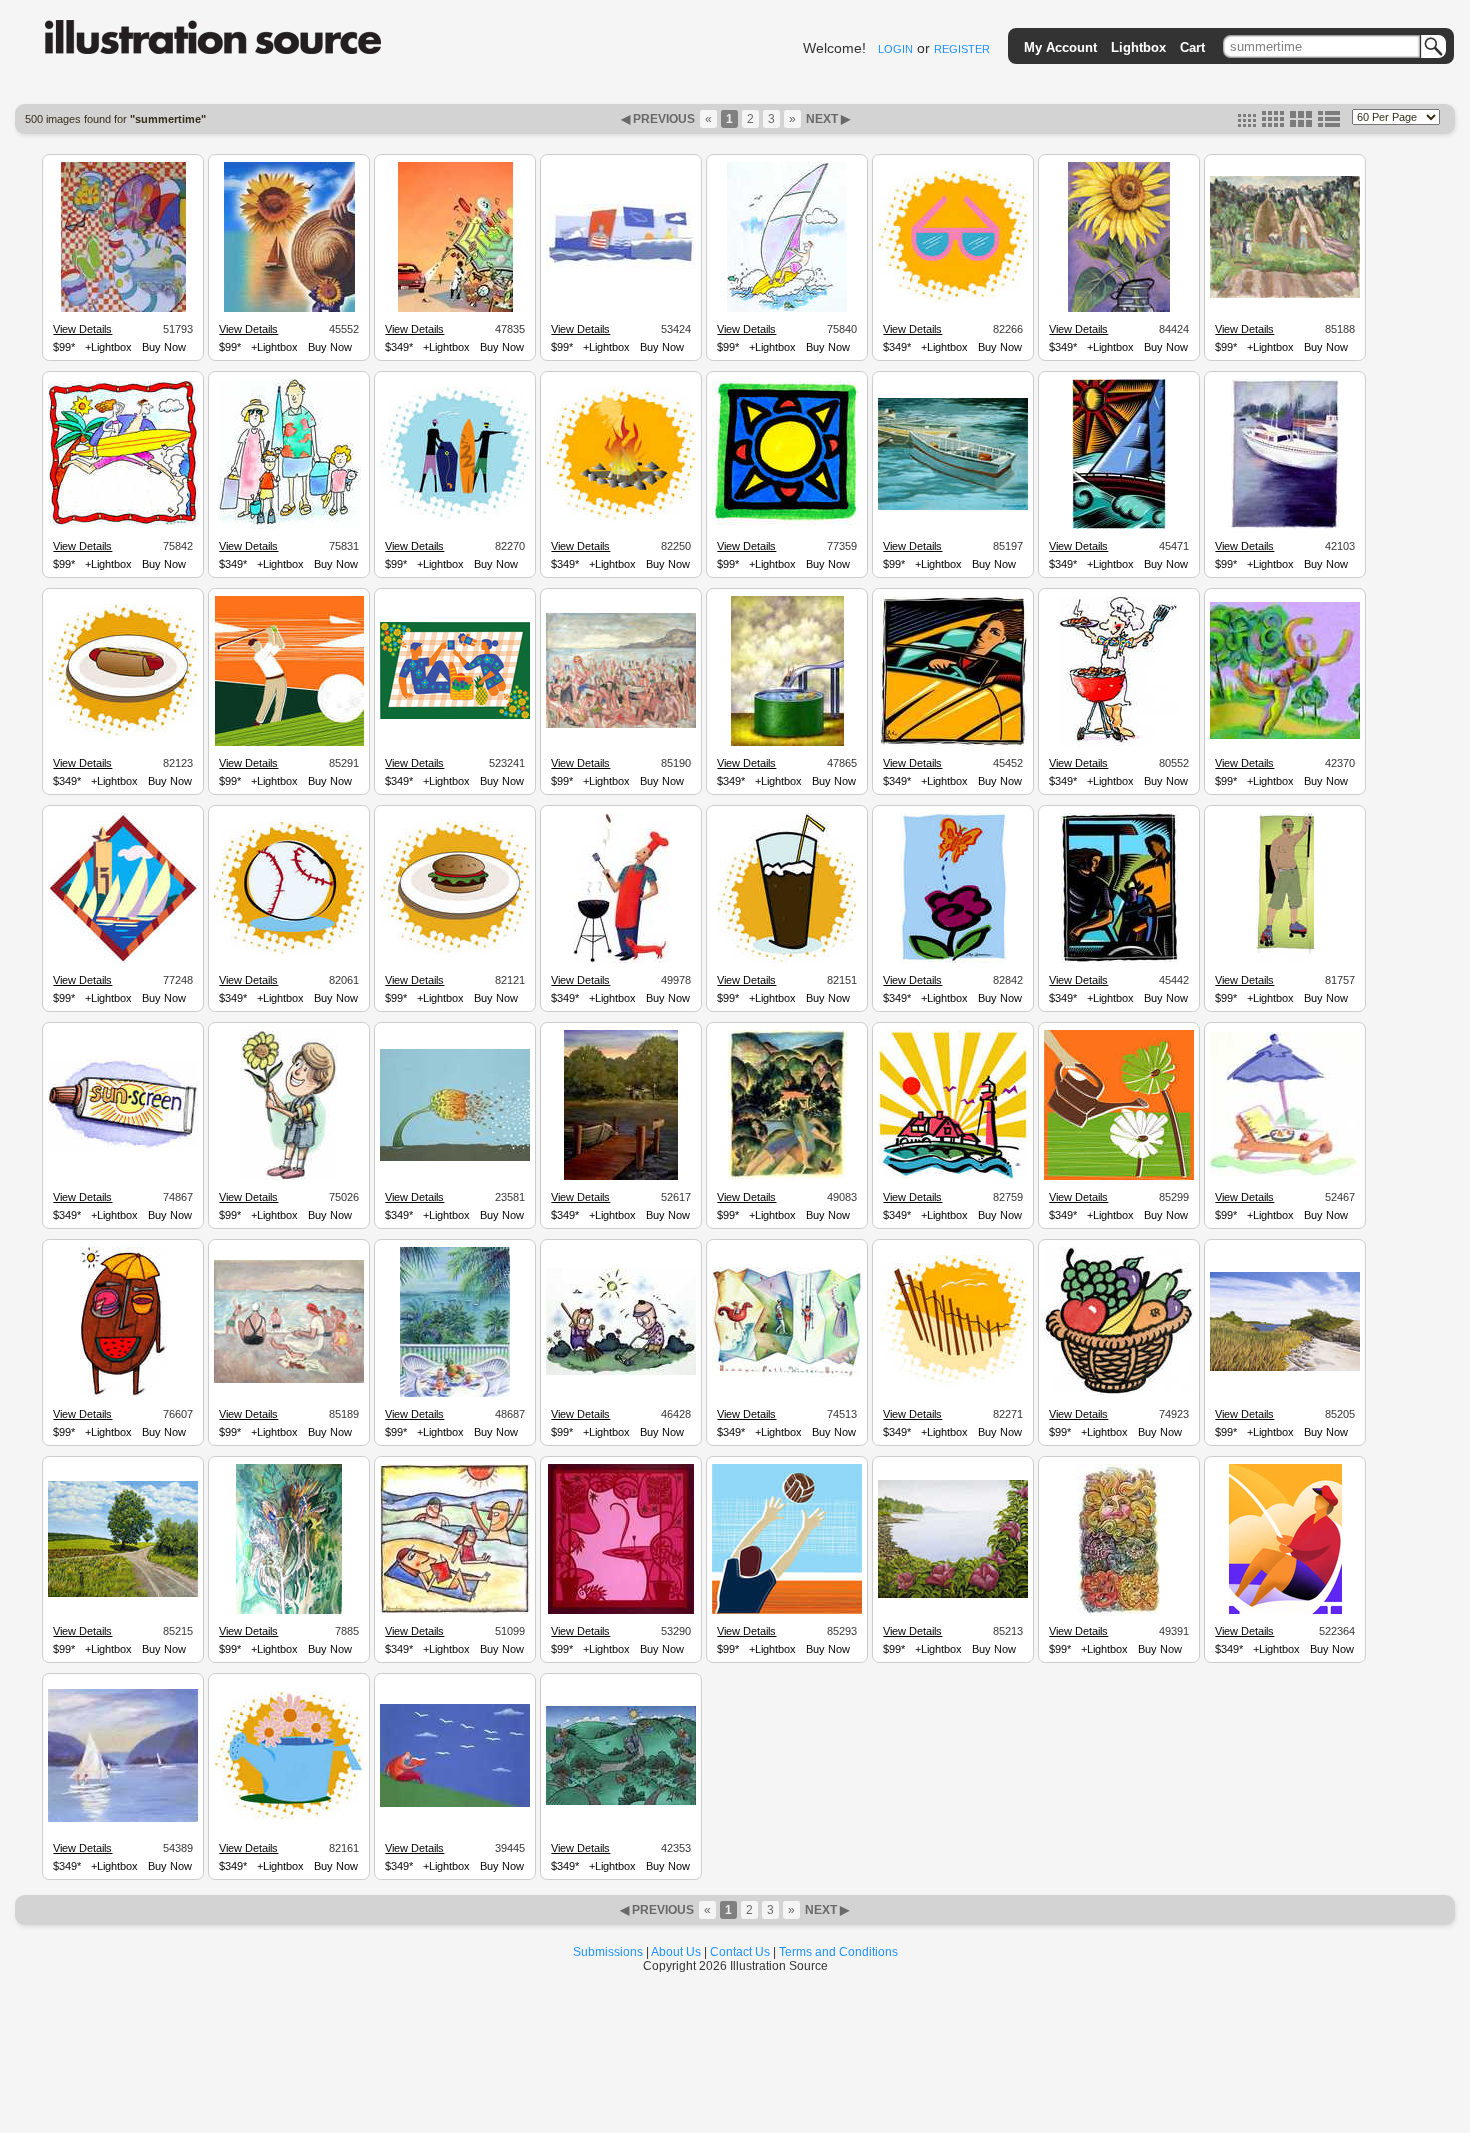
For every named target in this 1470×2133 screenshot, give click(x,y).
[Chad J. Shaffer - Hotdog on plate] (123, 734)
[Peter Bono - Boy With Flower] (289, 1177)
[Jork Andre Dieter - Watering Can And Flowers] (1119, 1177)
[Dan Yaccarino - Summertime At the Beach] (621, 266)
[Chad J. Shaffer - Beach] (953, 1385)
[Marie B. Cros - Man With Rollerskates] (1285, 960)
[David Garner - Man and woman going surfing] (123, 523)
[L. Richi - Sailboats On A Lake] (123, 1819)
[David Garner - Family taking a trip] (289, 526)
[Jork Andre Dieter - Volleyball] (787, 1611)
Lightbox (1138, 47)
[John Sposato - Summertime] (289, 309)
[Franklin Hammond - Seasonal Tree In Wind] (455, 1158)
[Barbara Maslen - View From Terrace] (455, 1394)
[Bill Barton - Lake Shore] (1285, 1368)
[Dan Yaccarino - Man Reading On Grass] (455, 1804)
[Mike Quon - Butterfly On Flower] (953, 960)
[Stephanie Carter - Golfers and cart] (1119, 960)
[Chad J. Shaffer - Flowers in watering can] (289, 1818)
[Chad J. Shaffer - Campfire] (621, 518)
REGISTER (962, 49)
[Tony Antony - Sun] (787, 523)
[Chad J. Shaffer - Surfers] (455, 517)
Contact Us (740, 1952)
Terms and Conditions (838, 1952)
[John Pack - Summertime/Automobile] (455, 309)
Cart (1192, 47)
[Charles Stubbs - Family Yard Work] (621, 1372)
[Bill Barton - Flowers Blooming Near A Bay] (953, 1595)
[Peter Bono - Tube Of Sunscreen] (123, 1148)
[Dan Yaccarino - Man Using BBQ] (621, 960)
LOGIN (895, 49)
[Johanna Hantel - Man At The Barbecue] (1119, 743)
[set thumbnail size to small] (1247, 123)
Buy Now (164, 347)
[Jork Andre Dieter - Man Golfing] (289, 743)
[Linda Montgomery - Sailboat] (1285, 526)
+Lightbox (108, 347)
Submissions (608, 1952)
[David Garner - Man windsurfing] (787, 309)
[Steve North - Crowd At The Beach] (621, 725)
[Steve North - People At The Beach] (289, 1380)
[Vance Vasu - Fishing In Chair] (1285, 1611)
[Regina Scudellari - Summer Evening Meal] (621, 1611)
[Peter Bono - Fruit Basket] (1119, 1393)
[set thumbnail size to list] (1329, 123)
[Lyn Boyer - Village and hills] (621, 1802)
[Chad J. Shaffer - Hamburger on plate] (455, 951)
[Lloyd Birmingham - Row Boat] (953, 507)
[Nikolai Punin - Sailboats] (123, 960)
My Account (1060, 47)
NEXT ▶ (826, 119)
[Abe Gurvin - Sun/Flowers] (1119, 1611)
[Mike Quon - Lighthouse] (953, 1176)
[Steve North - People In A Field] (1285, 295)
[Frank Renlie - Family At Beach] (455, 1611)
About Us (676, 1952)
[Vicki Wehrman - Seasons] (787, 1374)
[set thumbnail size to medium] (1273, 123)
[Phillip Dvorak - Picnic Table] (123, 1394)
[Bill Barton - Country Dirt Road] (123, 1594)
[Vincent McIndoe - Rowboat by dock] (621, 1177)
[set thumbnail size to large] (1301, 123)
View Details (82, 329)
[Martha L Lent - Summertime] (123, 309)
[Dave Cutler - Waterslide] (787, 743)
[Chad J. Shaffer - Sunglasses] (953, 300)
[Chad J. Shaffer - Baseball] (289, 951)
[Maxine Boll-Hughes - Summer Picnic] (1285, 1174)
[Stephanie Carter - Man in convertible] (953, 743)
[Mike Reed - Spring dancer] (1285, 736)
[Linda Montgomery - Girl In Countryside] (787, 1177)
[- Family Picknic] (455, 716)
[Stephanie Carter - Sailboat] (1119, 526)
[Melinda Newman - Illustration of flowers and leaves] (289, 1611)
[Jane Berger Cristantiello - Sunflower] (1119, 309)
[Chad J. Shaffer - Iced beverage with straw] (787, 960)
